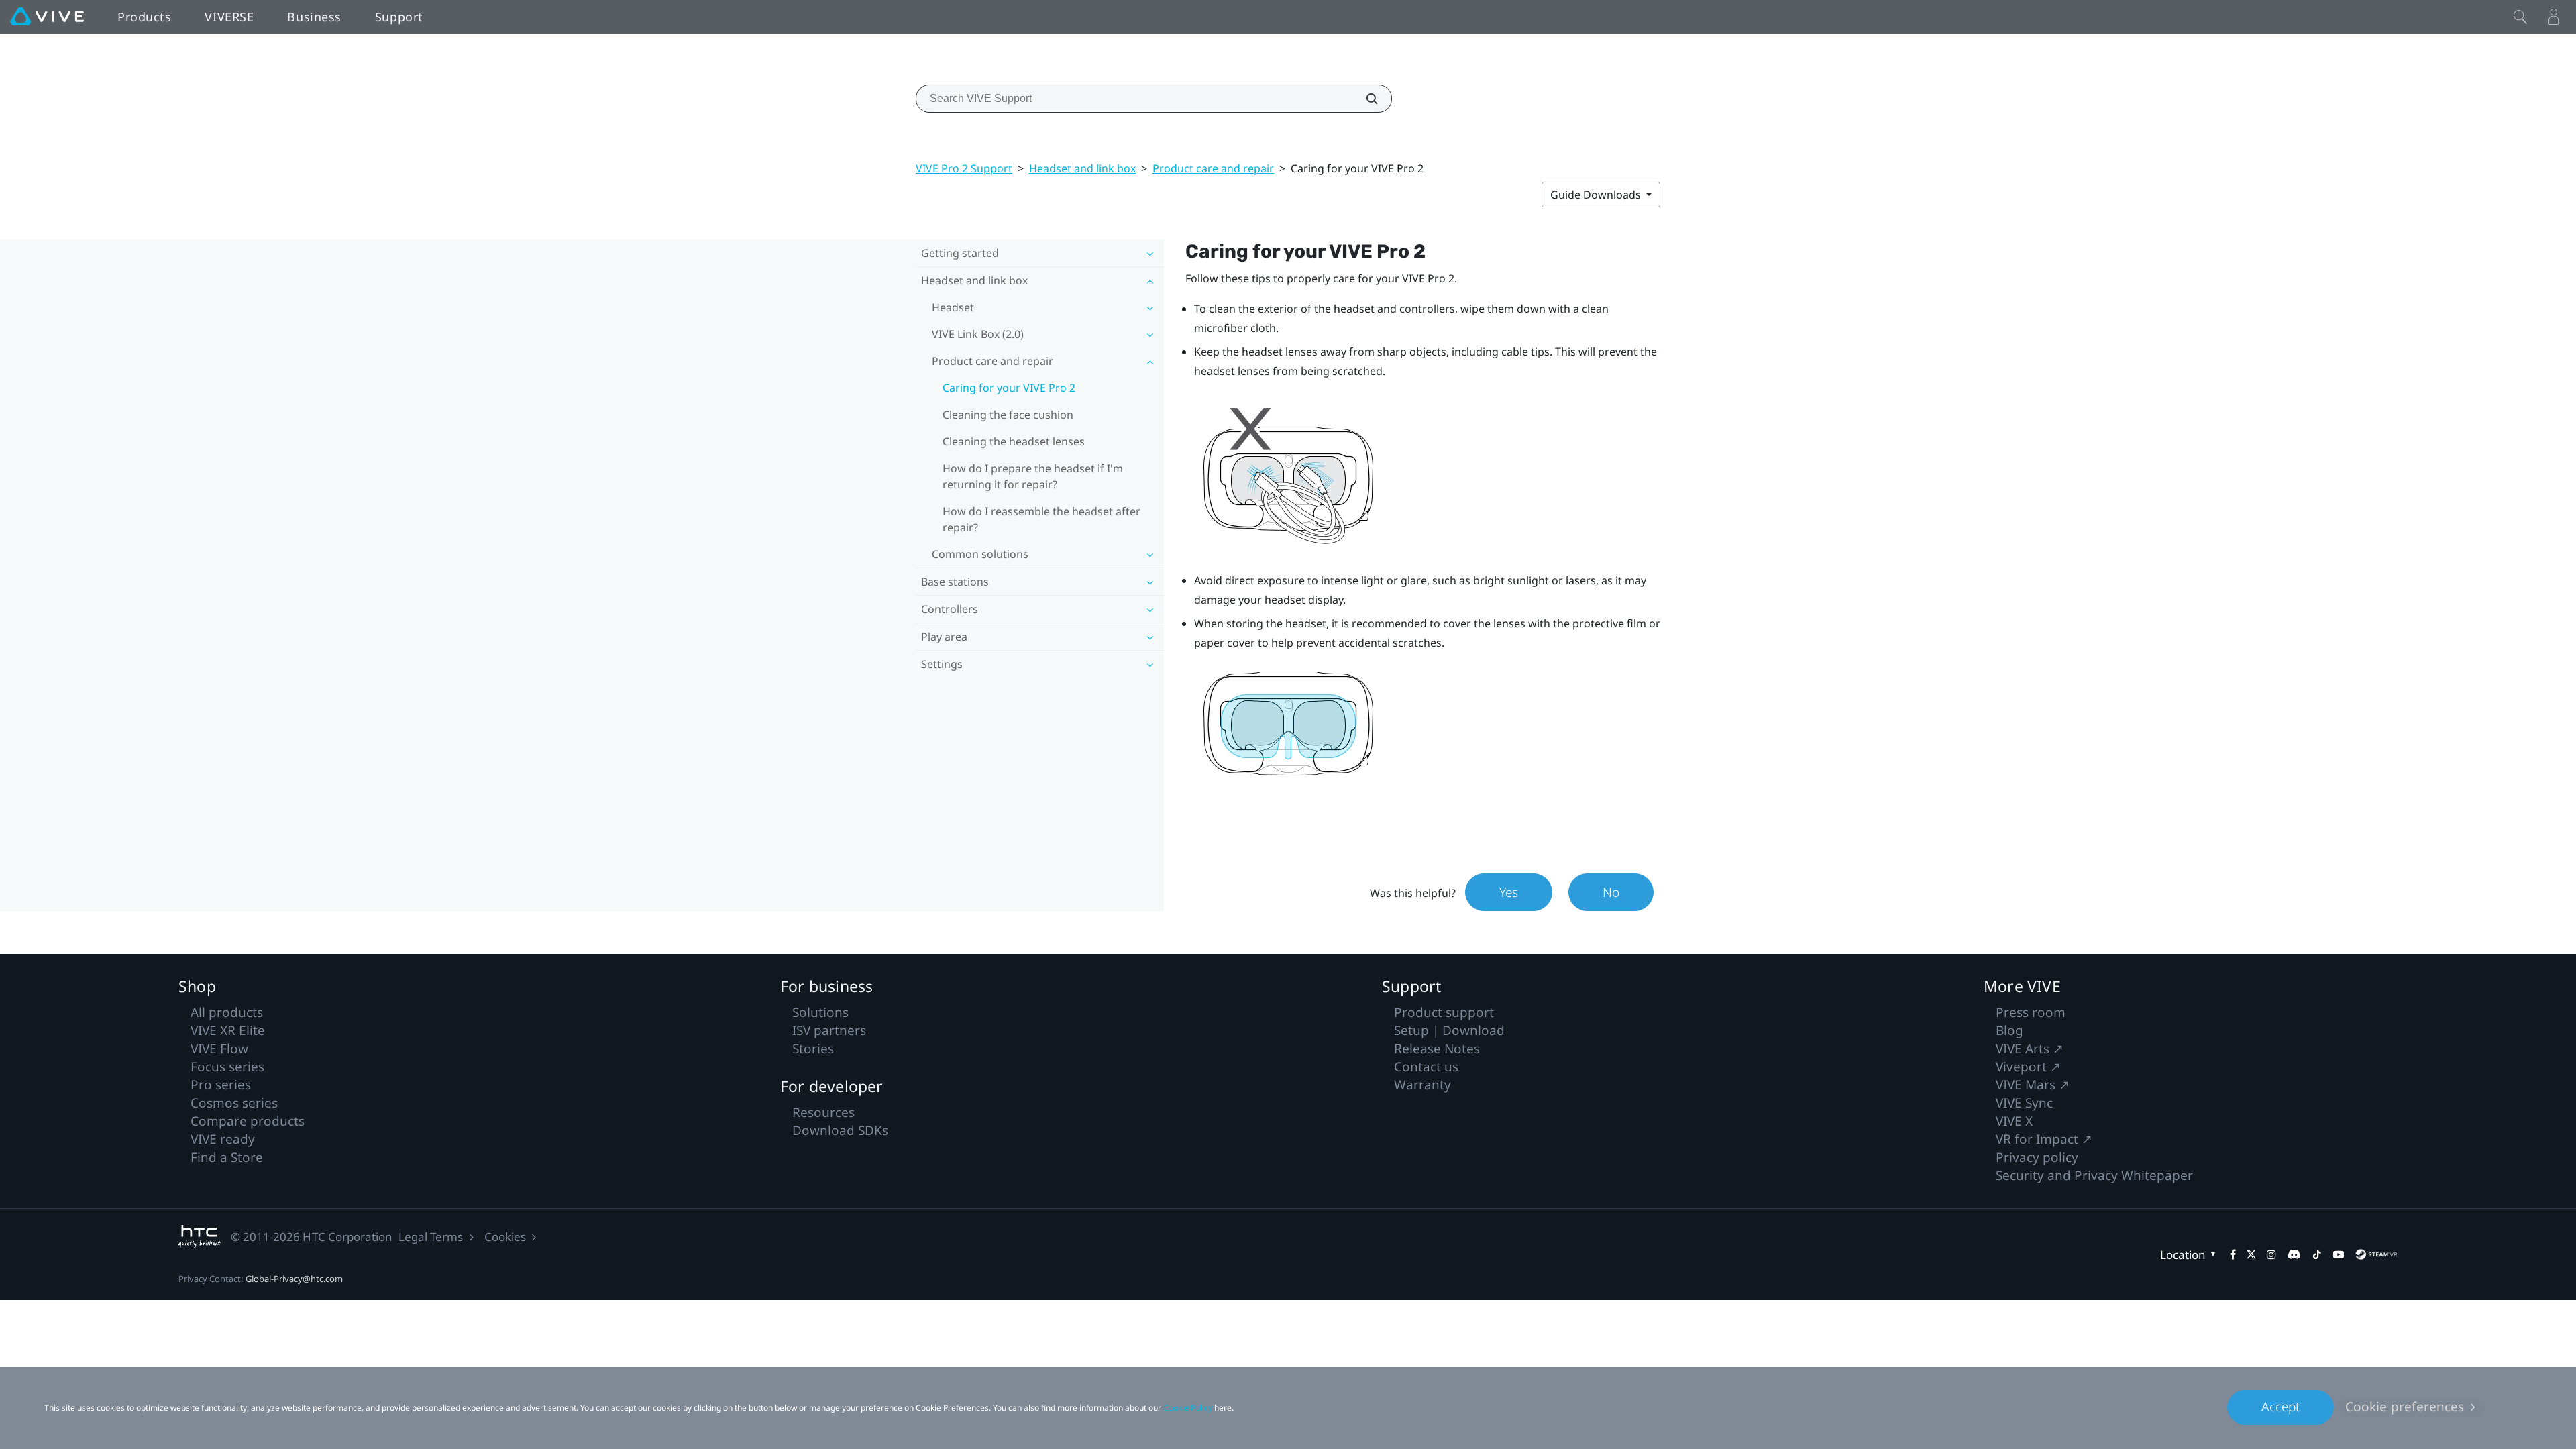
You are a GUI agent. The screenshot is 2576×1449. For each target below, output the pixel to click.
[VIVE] (47, 17)
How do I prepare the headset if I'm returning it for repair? (1033, 476)
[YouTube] (2339, 1254)
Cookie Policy (1188, 1408)
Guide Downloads (1597, 195)
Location (2183, 1255)
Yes (1509, 892)
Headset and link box (1082, 168)
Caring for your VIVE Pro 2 (1009, 388)
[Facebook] (2233, 1254)
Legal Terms (431, 1237)
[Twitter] (2251, 1254)
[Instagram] (2271, 1254)
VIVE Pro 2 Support (964, 168)
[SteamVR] (2376, 1254)
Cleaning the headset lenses (1014, 441)
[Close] (2520, 17)
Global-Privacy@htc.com (294, 1279)
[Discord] (2294, 1254)
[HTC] (200, 1237)
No (1611, 892)
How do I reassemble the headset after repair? (1041, 519)
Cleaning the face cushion (1008, 415)
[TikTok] (2317, 1254)
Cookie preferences (2405, 1407)
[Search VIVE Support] (1364, 99)
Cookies (505, 1237)
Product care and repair (1213, 168)
